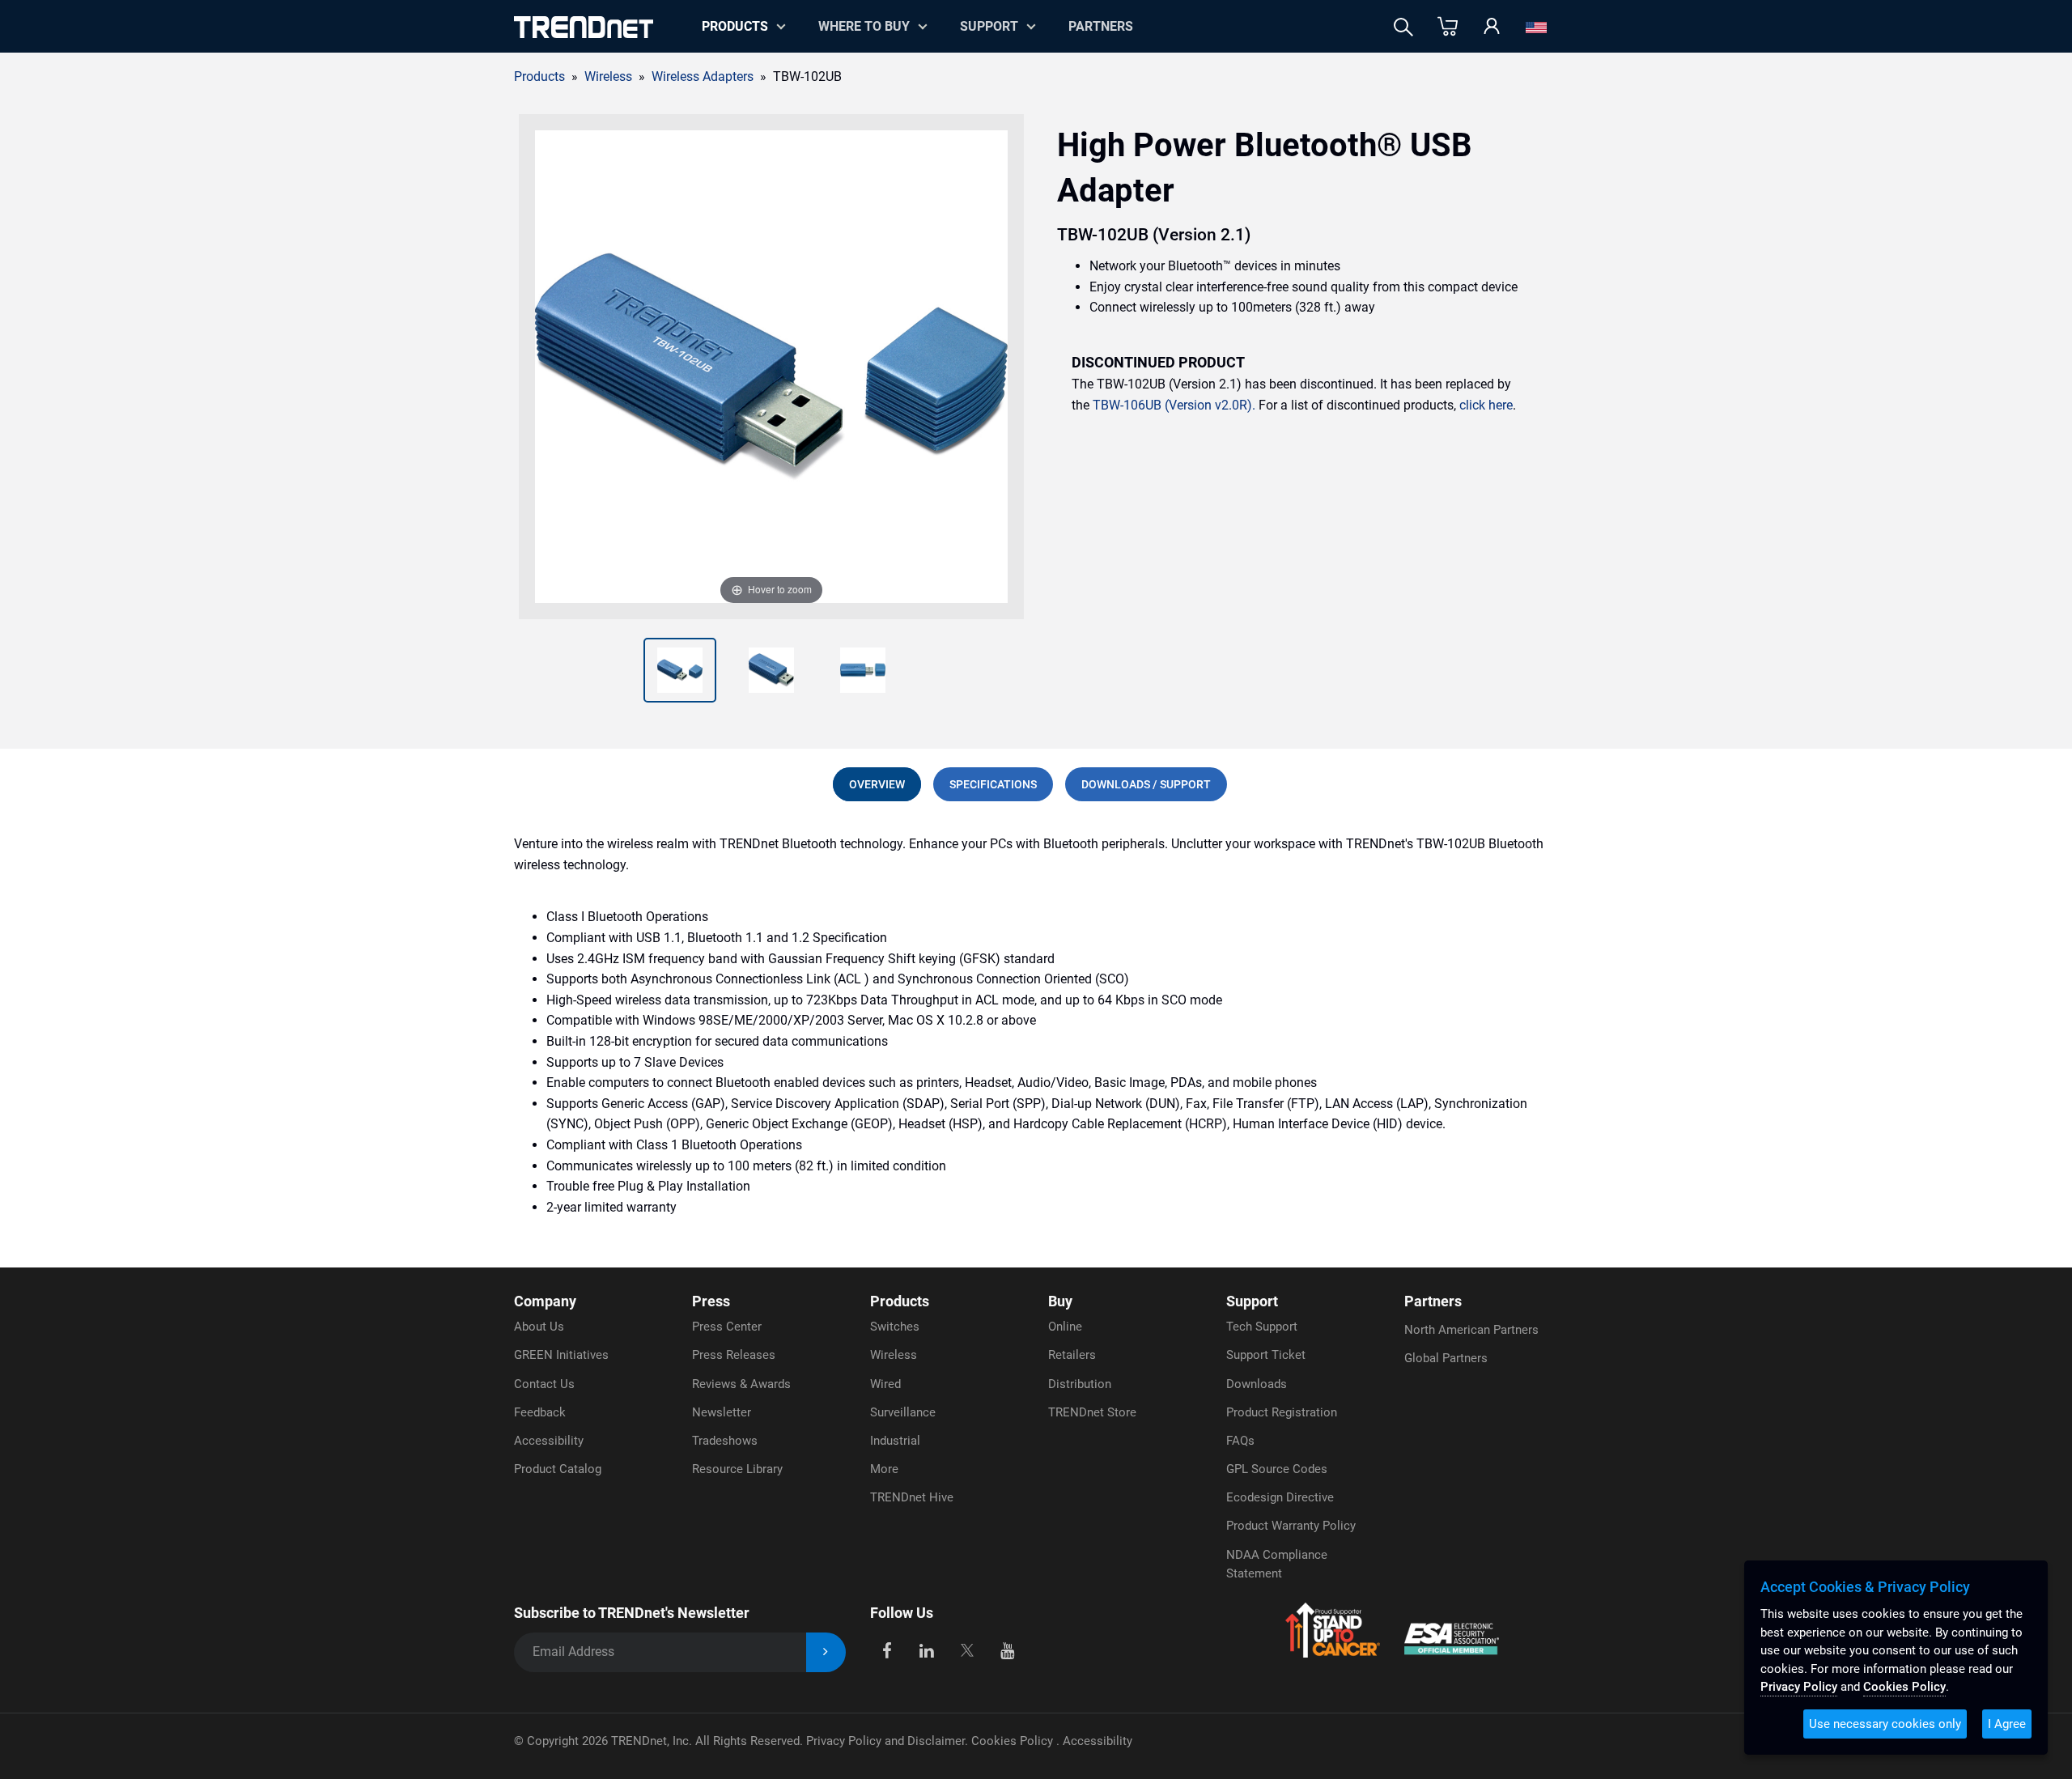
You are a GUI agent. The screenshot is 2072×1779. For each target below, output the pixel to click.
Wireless (894, 1355)
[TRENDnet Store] (1448, 27)
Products (539, 76)
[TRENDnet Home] (584, 27)
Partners (1101, 26)
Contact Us (544, 1384)
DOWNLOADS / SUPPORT (1146, 784)
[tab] (877, 784)
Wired (885, 1384)
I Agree (2007, 1724)
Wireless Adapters (703, 76)
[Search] (1403, 27)
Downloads (1257, 1384)
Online (1065, 1327)
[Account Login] (1492, 27)
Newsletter (722, 1412)
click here (1486, 405)
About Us (539, 1327)
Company (545, 1301)
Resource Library (737, 1469)
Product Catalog (558, 1469)
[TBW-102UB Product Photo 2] (680, 670)
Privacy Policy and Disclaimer (885, 1741)
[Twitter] (967, 1649)
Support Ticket (1266, 1355)
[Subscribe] (826, 1652)
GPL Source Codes (1277, 1469)
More (884, 1469)
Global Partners (1446, 1358)
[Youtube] (1007, 1649)
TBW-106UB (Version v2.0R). (1174, 405)
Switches (895, 1327)
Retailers (1072, 1355)
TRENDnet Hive (912, 1497)
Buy (1060, 1301)
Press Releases (734, 1355)
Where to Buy (864, 26)
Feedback (540, 1412)
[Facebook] (887, 1649)
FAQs (1240, 1441)
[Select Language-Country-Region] (1536, 27)
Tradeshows (725, 1441)
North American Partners (1471, 1330)
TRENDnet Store (1092, 1412)
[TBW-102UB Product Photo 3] (771, 670)
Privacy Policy (1799, 1687)
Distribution (1080, 1384)
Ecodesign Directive (1280, 1497)
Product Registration (1282, 1412)
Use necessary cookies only (1885, 1724)
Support (989, 26)
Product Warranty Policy (1291, 1526)
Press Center (727, 1327)
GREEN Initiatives (561, 1355)
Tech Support (1262, 1327)
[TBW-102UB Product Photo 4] (863, 670)
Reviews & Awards (741, 1384)
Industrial (895, 1441)
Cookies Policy (1014, 1741)
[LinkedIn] (927, 1649)
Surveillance (903, 1412)
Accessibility (549, 1441)
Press (711, 1301)
